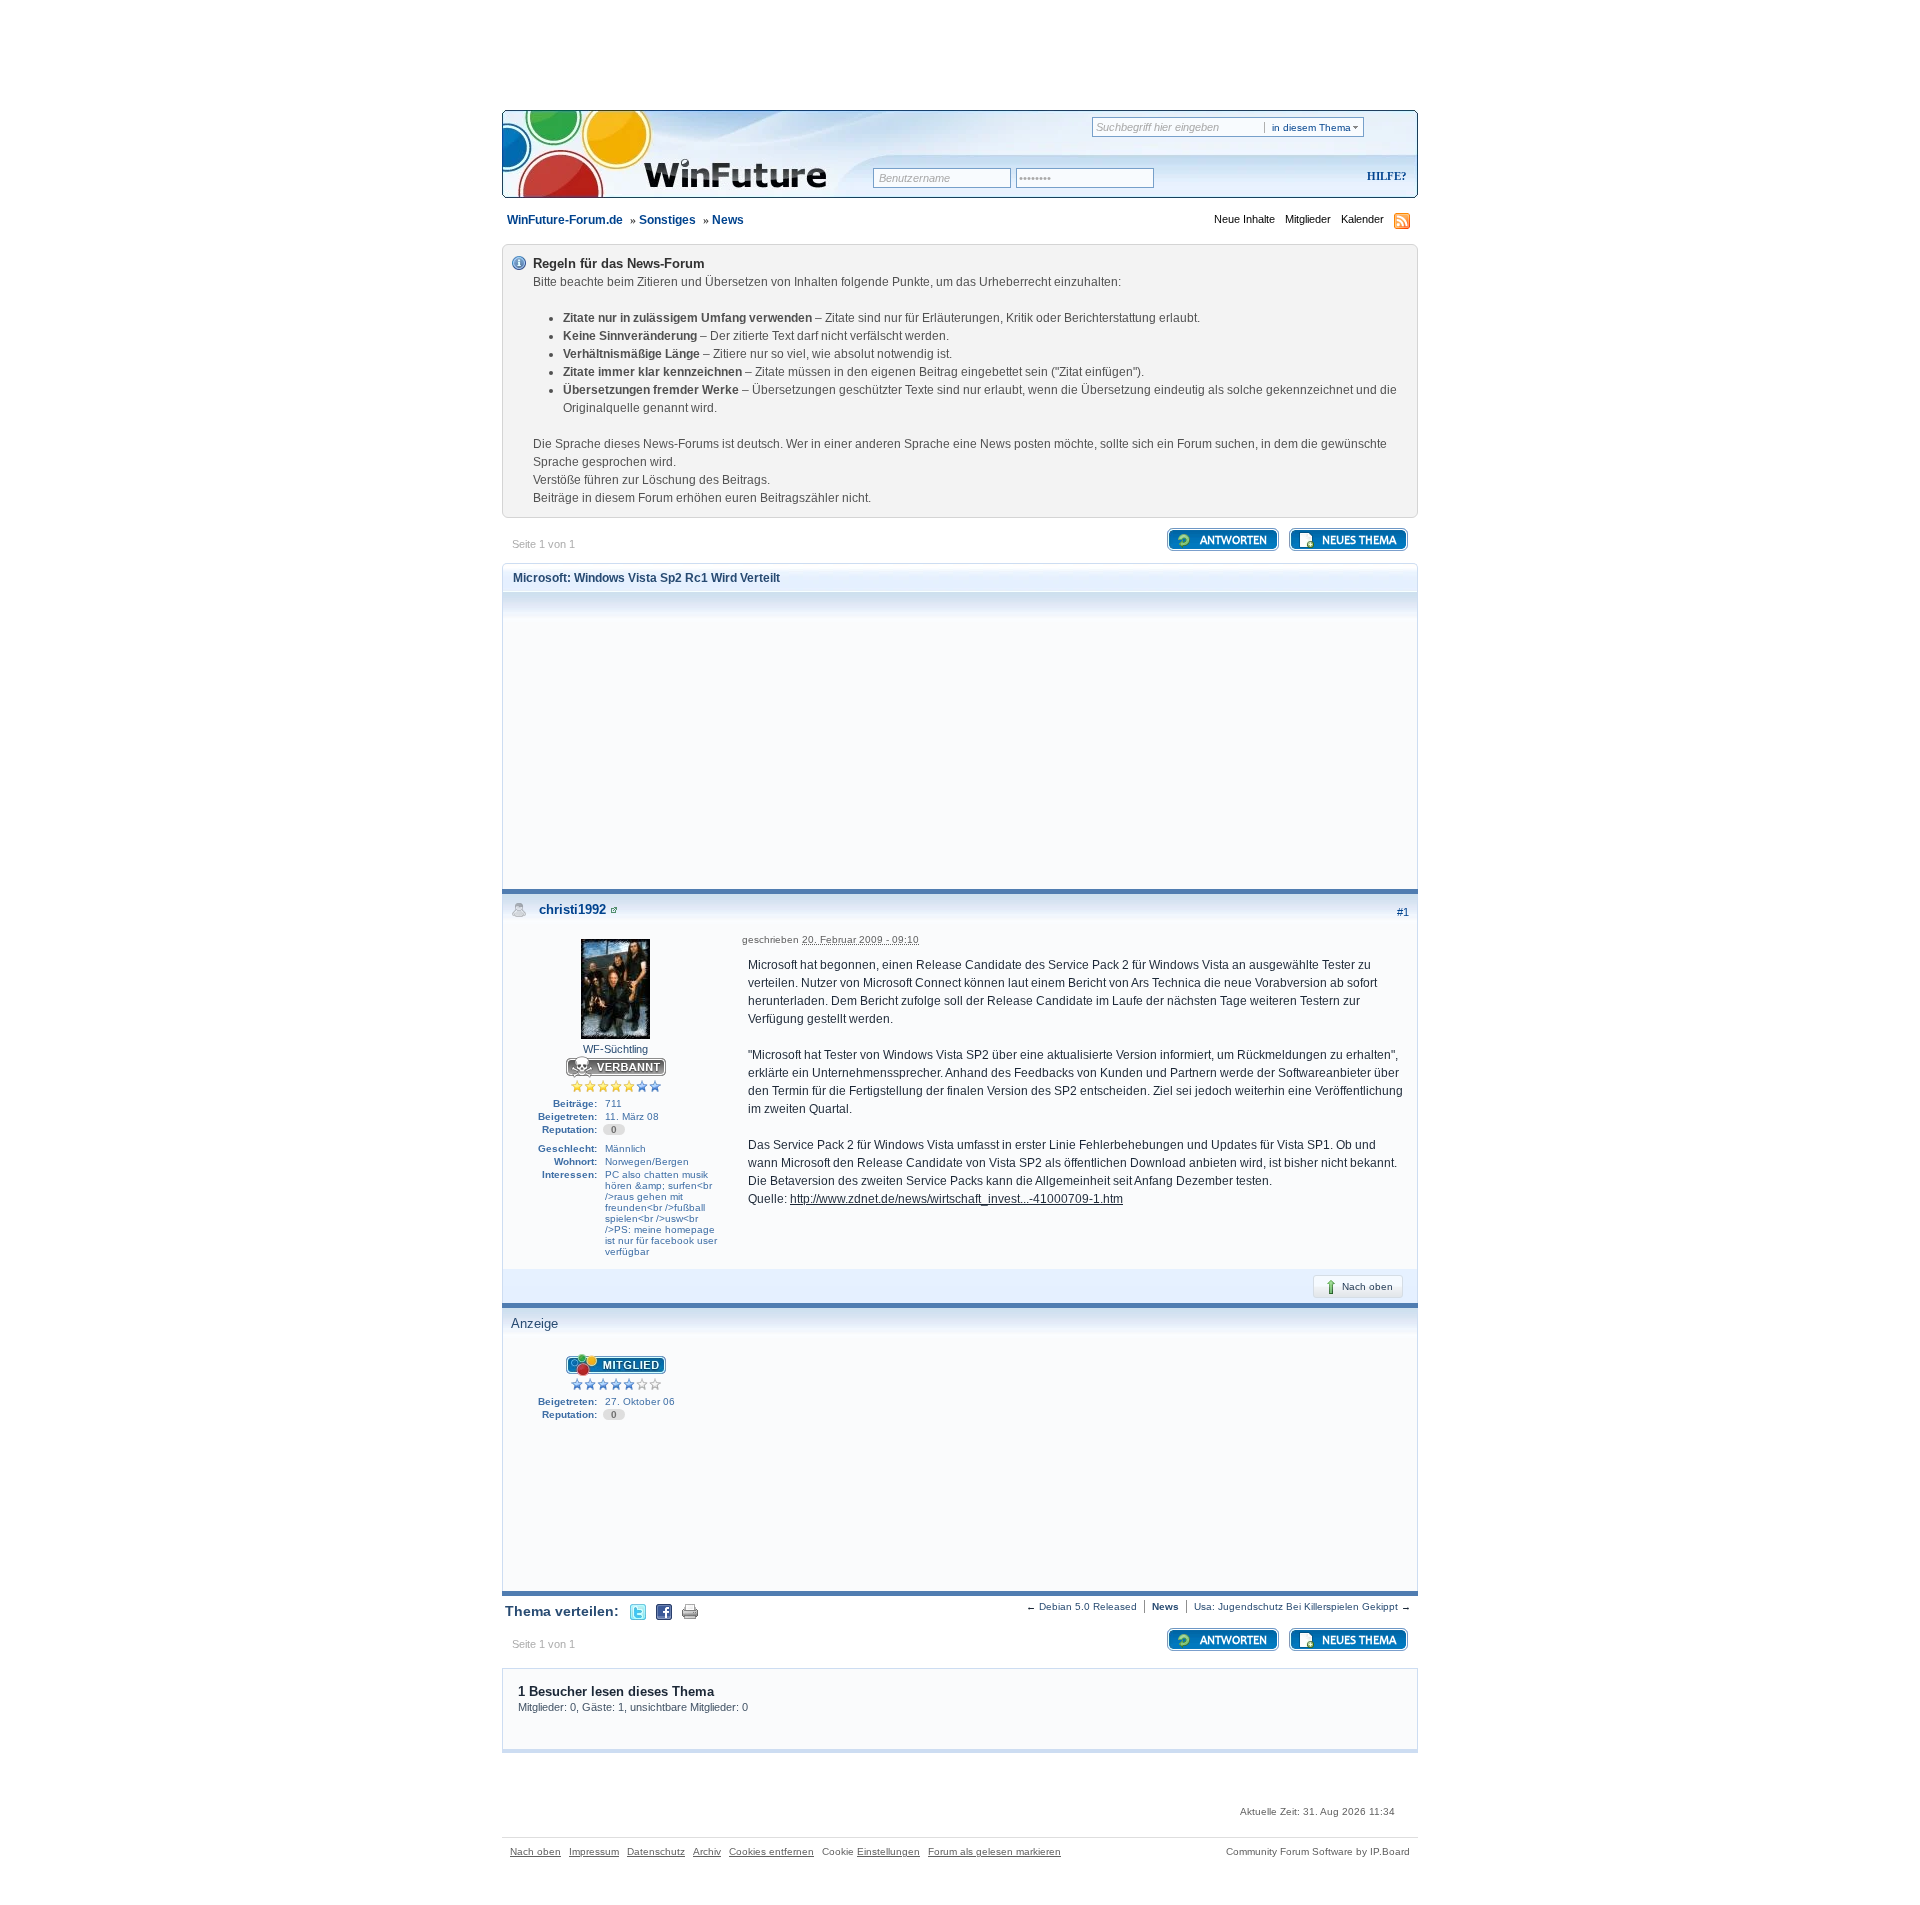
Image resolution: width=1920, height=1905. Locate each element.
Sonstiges (667, 220)
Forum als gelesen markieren (994, 1851)
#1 (1403, 912)
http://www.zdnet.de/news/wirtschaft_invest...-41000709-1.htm (956, 1199)
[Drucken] (690, 1611)
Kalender (1362, 219)
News (728, 220)
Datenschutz (656, 1851)
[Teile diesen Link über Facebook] (664, 1611)
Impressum (594, 1851)
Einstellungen (888, 1851)
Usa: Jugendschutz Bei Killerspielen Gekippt (1296, 1606)
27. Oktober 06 (640, 1401)
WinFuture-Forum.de (565, 220)
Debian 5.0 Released (1088, 1606)
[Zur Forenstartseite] (694, 167)
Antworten (1232, 541)
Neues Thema (1357, 541)
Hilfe (1384, 176)
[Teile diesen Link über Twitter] (638, 1611)
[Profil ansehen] (614, 909)
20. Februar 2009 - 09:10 (860, 939)
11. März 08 (632, 1116)
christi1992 (572, 909)
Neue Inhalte (1244, 219)
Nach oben (1366, 1286)
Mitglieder (1308, 219)
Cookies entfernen (771, 1851)
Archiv (707, 1851)
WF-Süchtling (615, 1049)
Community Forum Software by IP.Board (1318, 1851)
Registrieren (1303, 177)
